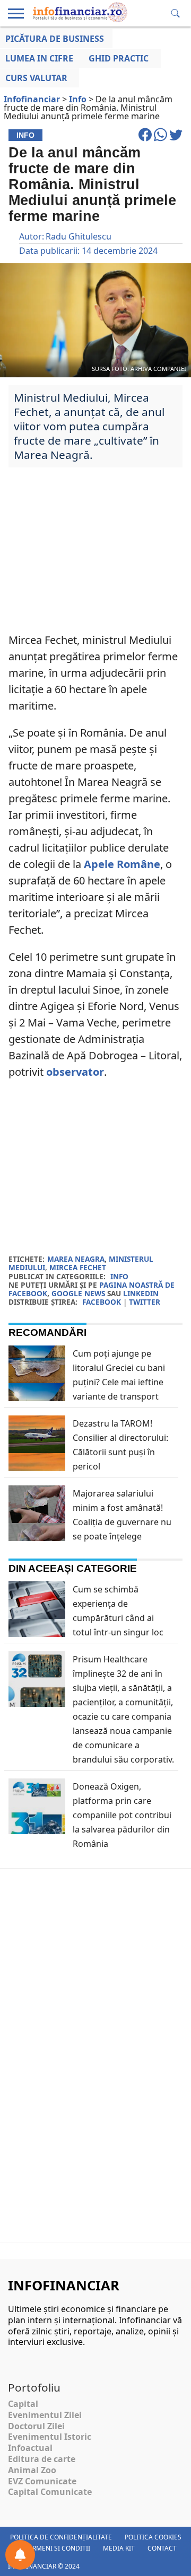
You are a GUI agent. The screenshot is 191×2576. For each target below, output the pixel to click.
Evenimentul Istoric (50, 2437)
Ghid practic (119, 58)
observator (75, 1072)
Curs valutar (36, 78)
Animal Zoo (32, 2470)
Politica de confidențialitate (61, 2537)
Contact (162, 2548)
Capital (23, 2404)
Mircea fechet (78, 1267)
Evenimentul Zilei (45, 2415)
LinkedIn (141, 1293)
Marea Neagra (76, 1259)
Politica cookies (153, 2537)
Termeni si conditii (58, 2548)
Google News (78, 1293)
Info (119, 1276)
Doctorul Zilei (36, 2426)
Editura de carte (42, 2459)
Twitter (145, 1302)
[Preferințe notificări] (20, 2555)
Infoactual (30, 2448)
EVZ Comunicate (42, 2481)
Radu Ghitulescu (79, 236)
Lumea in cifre (39, 58)
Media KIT (119, 2548)
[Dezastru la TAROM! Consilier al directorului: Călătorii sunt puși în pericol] (37, 1463)
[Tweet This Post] (176, 139)
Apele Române (122, 864)
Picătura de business (55, 39)
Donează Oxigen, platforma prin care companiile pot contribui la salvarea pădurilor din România (122, 1815)
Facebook (102, 1302)
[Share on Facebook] (146, 139)
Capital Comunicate (50, 2492)
